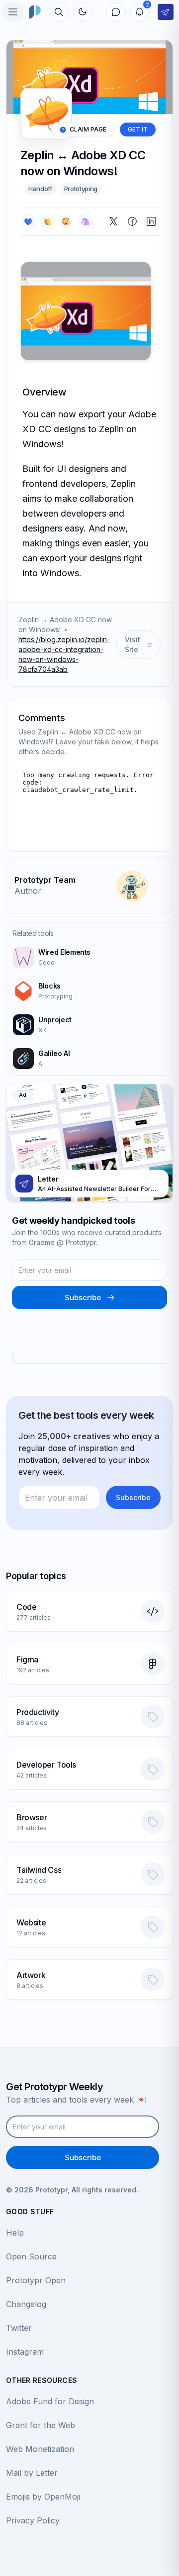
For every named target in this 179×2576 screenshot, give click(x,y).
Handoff (40, 189)
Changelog (26, 2304)
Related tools (33, 933)
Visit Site (133, 644)
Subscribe (83, 1297)
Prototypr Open (36, 2280)
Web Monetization (40, 2449)
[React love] (28, 221)
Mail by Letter (32, 2473)
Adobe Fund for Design (50, 2401)
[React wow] (66, 221)
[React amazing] (85, 221)
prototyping (81, 189)
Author (28, 891)
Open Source (31, 2256)
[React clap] (47, 221)
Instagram (25, 2352)
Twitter (19, 2328)
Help (15, 2233)
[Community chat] (116, 12)
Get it (138, 129)
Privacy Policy (33, 2520)
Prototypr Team (45, 880)
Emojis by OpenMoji (43, 2497)
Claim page (88, 129)
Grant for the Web (41, 2425)
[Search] (59, 12)
